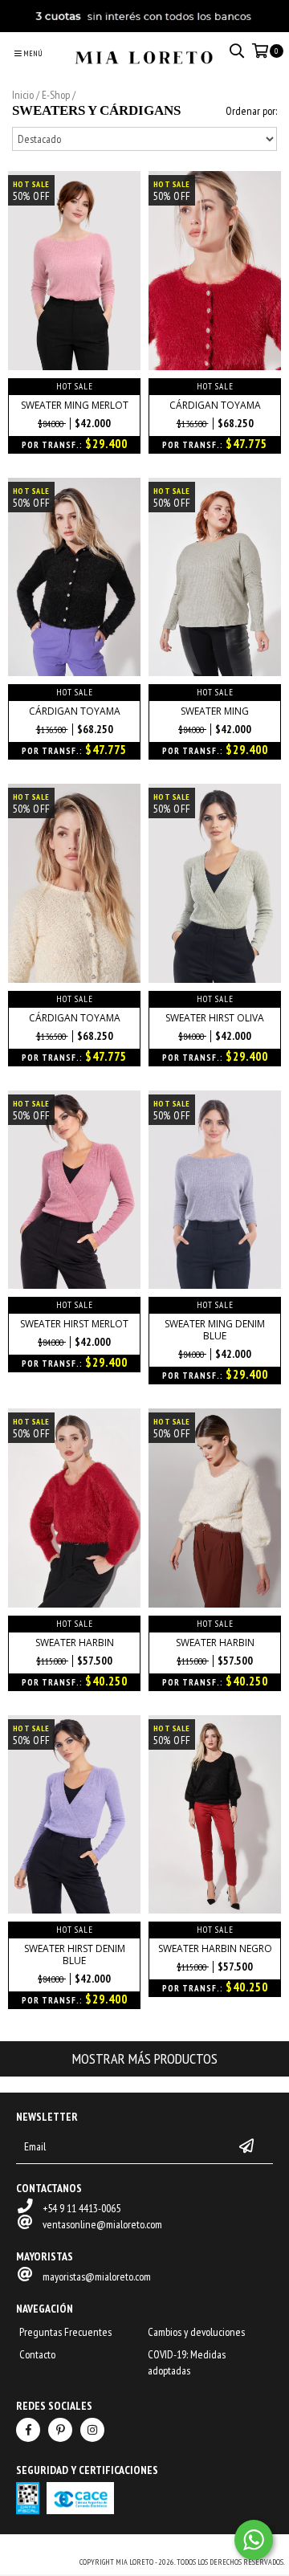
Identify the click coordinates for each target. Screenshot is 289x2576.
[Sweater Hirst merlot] (74, 1285)
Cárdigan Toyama (215, 405)
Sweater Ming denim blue (215, 1330)
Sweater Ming (215, 711)
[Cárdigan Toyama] (215, 366)
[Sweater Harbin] (74, 1604)
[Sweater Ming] (215, 672)
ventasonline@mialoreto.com (102, 2224)
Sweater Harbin (75, 1643)
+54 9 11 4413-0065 (81, 2208)
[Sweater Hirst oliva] (215, 979)
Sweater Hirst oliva (215, 1018)
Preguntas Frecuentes (65, 2332)
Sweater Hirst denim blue (75, 1954)
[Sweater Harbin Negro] (215, 1910)
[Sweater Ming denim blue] (215, 1285)
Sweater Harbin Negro (215, 1948)
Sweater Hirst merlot (74, 1324)
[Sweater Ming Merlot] (74, 366)
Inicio (23, 95)
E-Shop (56, 95)
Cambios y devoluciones (196, 2332)
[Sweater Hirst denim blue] (74, 1910)
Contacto (37, 2354)
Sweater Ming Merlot (75, 405)
